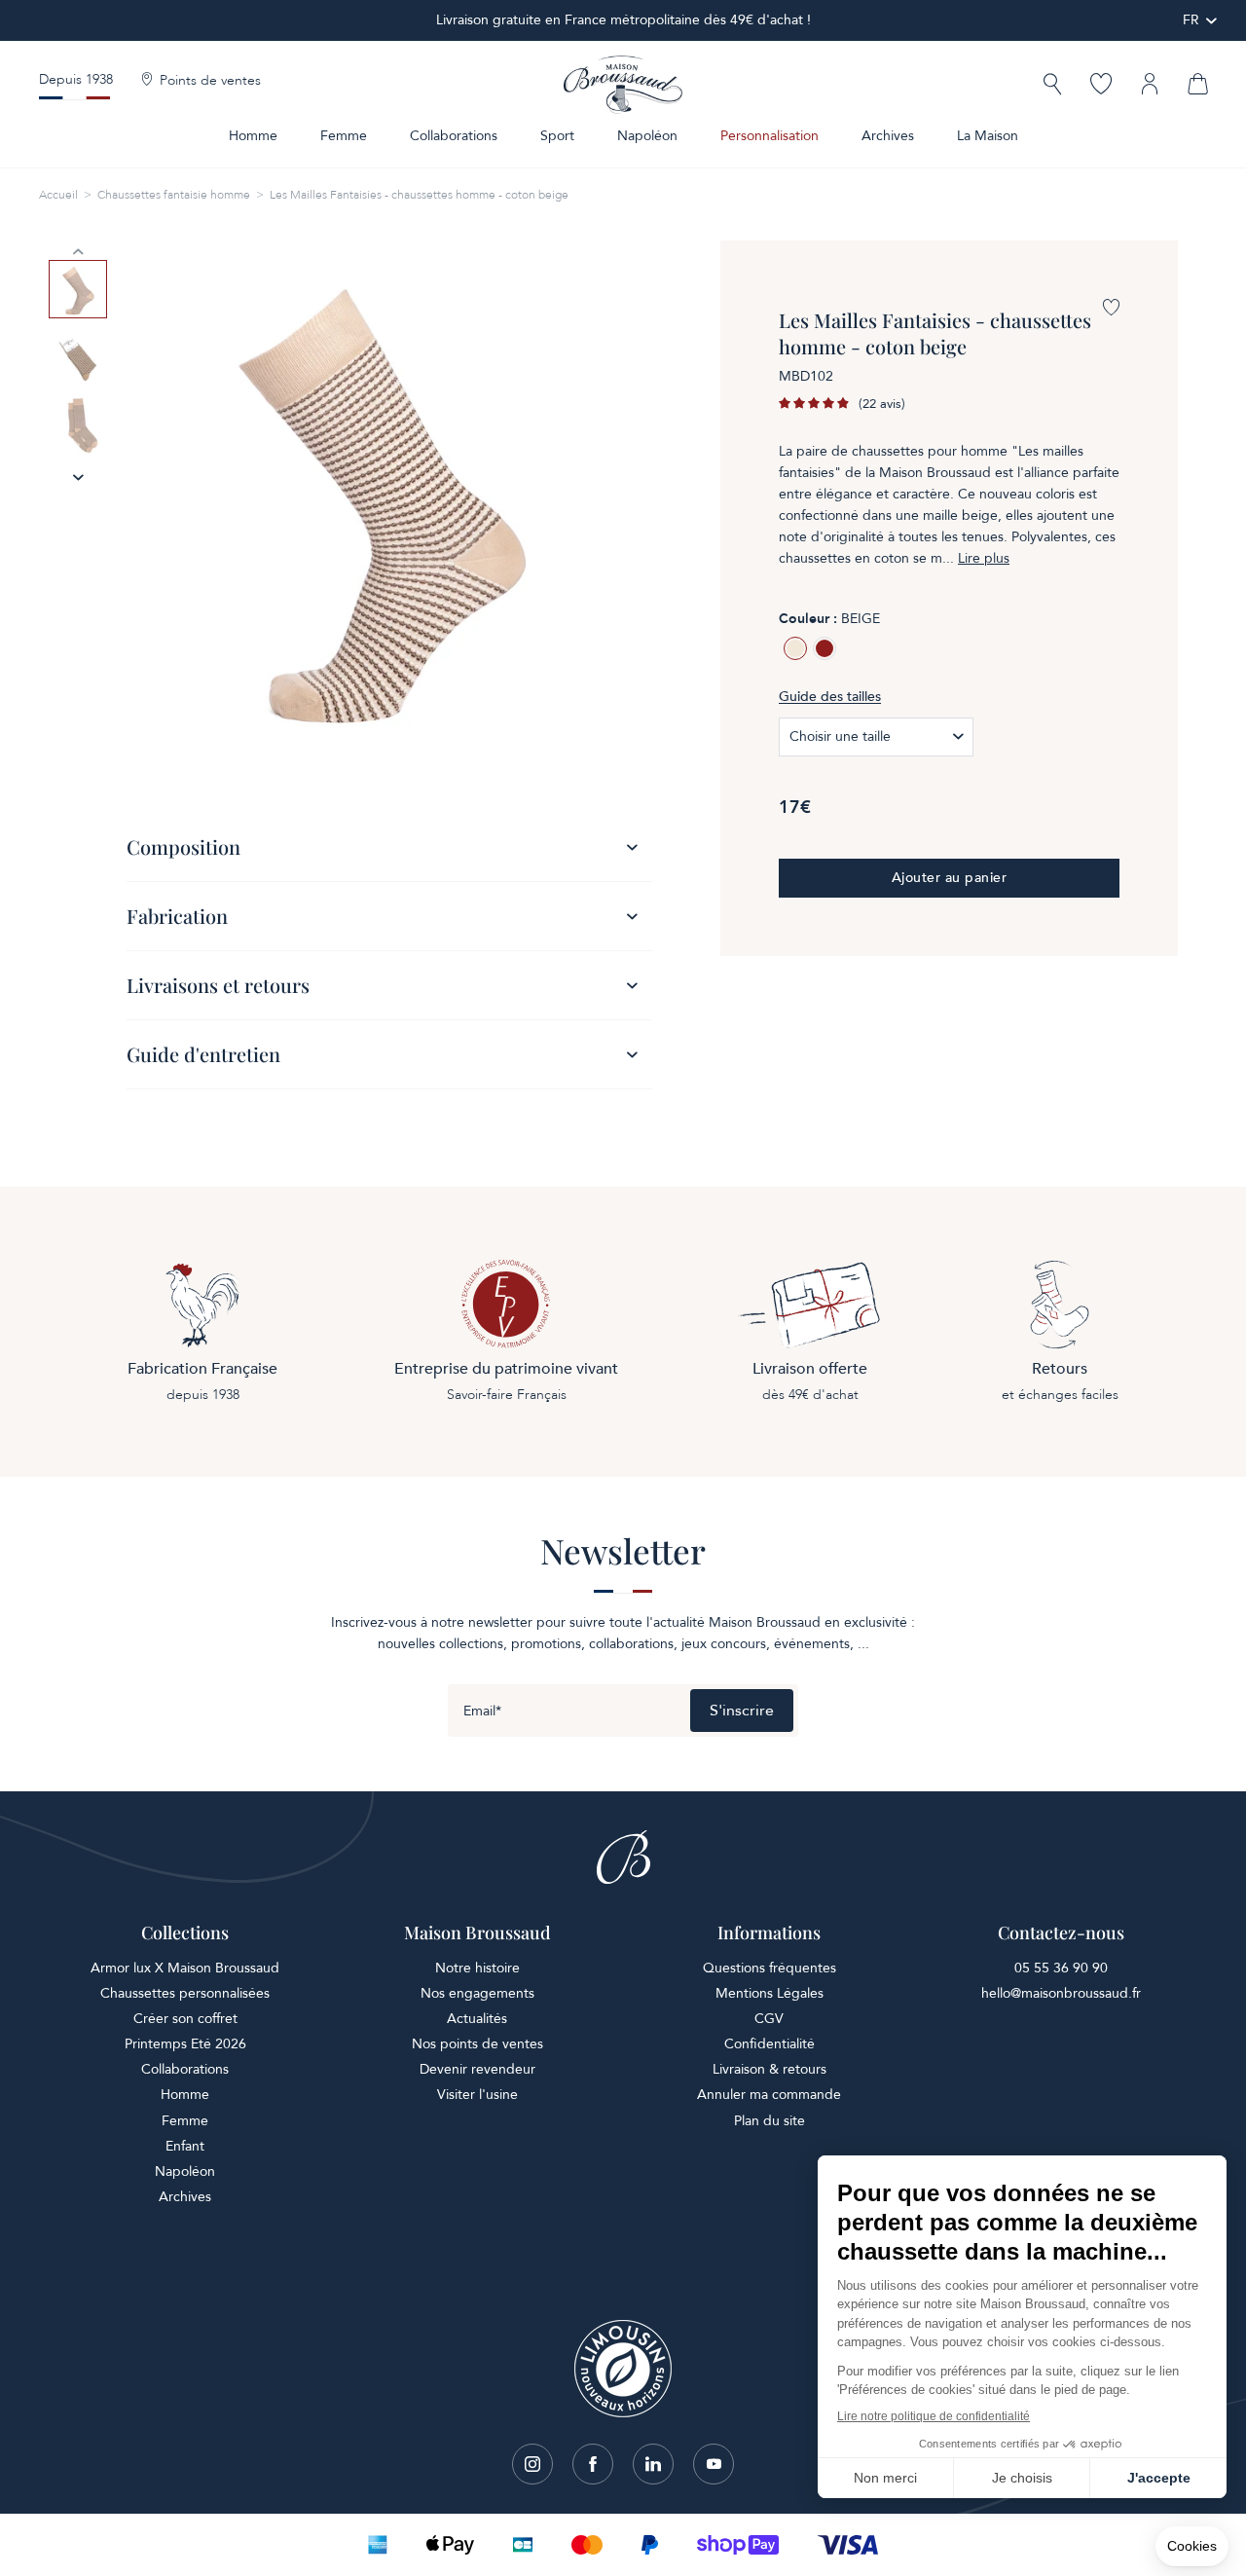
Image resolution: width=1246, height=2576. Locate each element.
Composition (183, 846)
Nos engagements (477, 1993)
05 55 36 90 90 (1061, 1968)
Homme (253, 136)
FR (1191, 20)
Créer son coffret (185, 2019)
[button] (1052, 86)
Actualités (477, 2019)
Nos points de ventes (477, 2044)
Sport (557, 136)
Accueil (58, 195)
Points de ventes (210, 81)
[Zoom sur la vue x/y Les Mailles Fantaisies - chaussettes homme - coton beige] (380, 494)
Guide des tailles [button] (830, 697)
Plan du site (770, 2121)
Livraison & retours (770, 2069)
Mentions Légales (770, 1993)
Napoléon (647, 136)
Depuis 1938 (76, 79)
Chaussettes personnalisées (185, 1993)
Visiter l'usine (477, 2095)
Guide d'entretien (203, 1054)
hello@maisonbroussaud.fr (1061, 1993)
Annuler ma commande (769, 2095)
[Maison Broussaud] (623, 85)
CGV (769, 2019)
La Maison (988, 136)
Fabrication (177, 916)
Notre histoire (477, 1968)
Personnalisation (770, 136)
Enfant (185, 2146)
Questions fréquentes (770, 1968)
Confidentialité (770, 2044)
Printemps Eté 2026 (185, 2044)
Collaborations (454, 136)
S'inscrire (742, 1711)
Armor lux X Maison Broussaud (185, 1968)
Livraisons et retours (218, 985)
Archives (888, 136)
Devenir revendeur (477, 2069)
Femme (344, 136)
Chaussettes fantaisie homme (174, 195)
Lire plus (984, 559)
